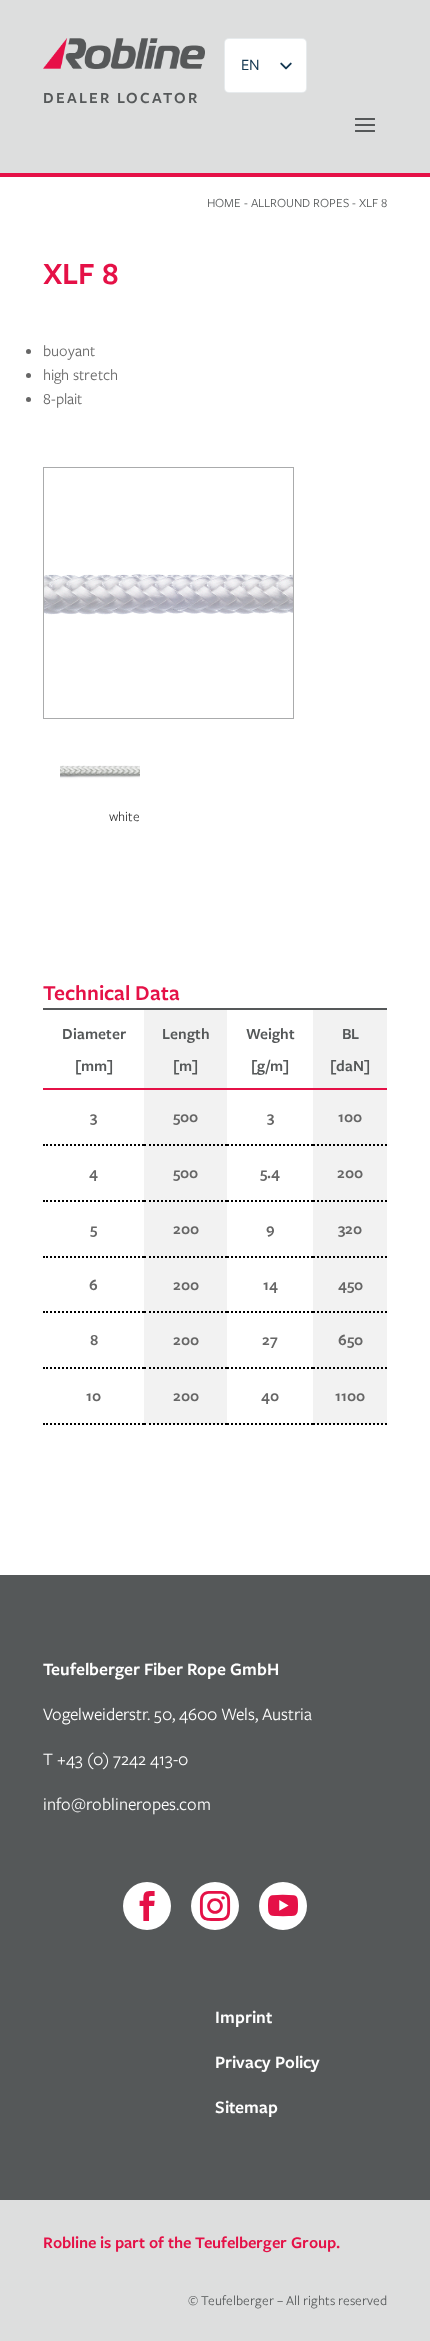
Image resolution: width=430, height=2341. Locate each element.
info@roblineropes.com (127, 1803)
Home (224, 202)
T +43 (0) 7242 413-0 (115, 1758)
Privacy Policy (267, 2061)
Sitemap (246, 2106)
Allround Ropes (300, 202)
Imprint (243, 2016)
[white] (100, 794)
